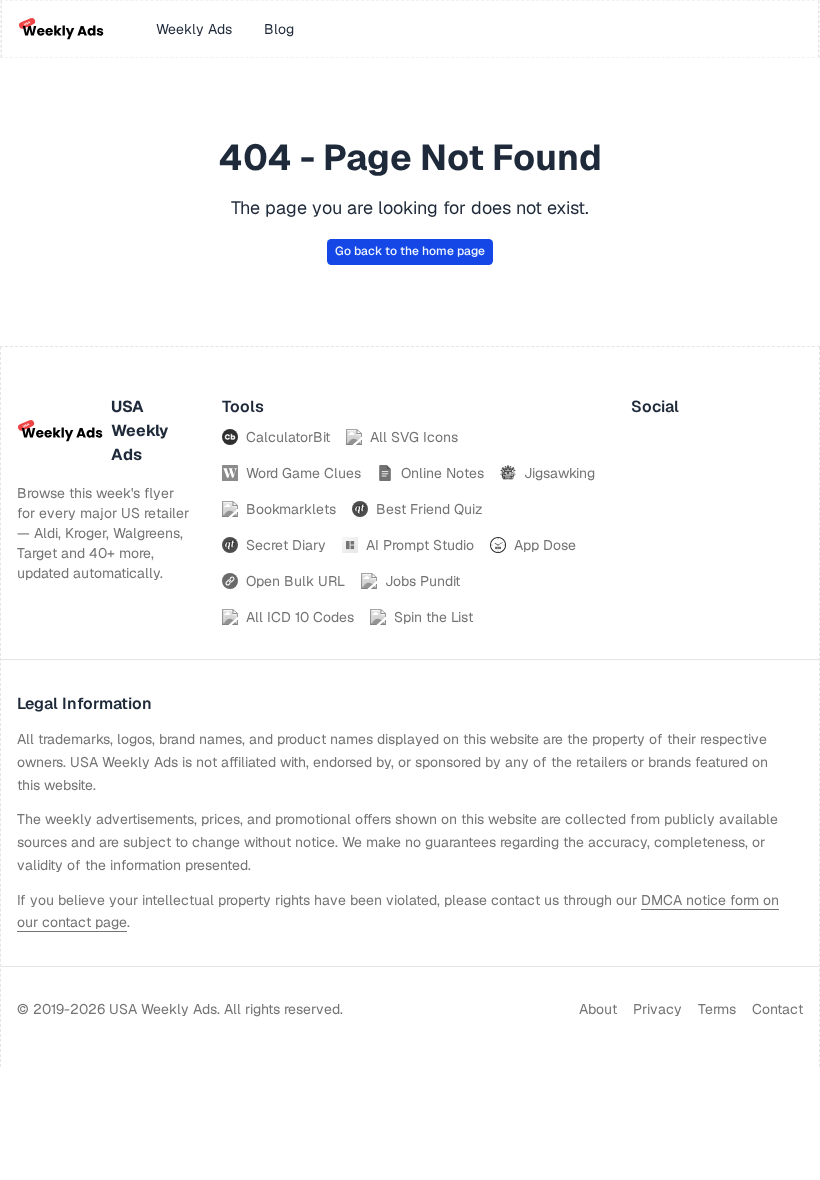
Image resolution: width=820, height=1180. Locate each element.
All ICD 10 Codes (300, 617)
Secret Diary (286, 545)
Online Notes (442, 473)
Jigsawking (559, 473)
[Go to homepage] (61, 29)
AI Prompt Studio (420, 545)
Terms (717, 1009)
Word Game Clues (303, 473)
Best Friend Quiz (429, 509)
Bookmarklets (291, 509)
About (598, 1009)
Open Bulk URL (295, 581)
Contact (777, 1009)
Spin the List (433, 617)
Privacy (657, 1009)
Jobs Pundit (422, 581)
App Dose (545, 545)
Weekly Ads (194, 29)
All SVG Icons (414, 437)
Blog (279, 29)
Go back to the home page (410, 251)
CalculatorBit (288, 437)
